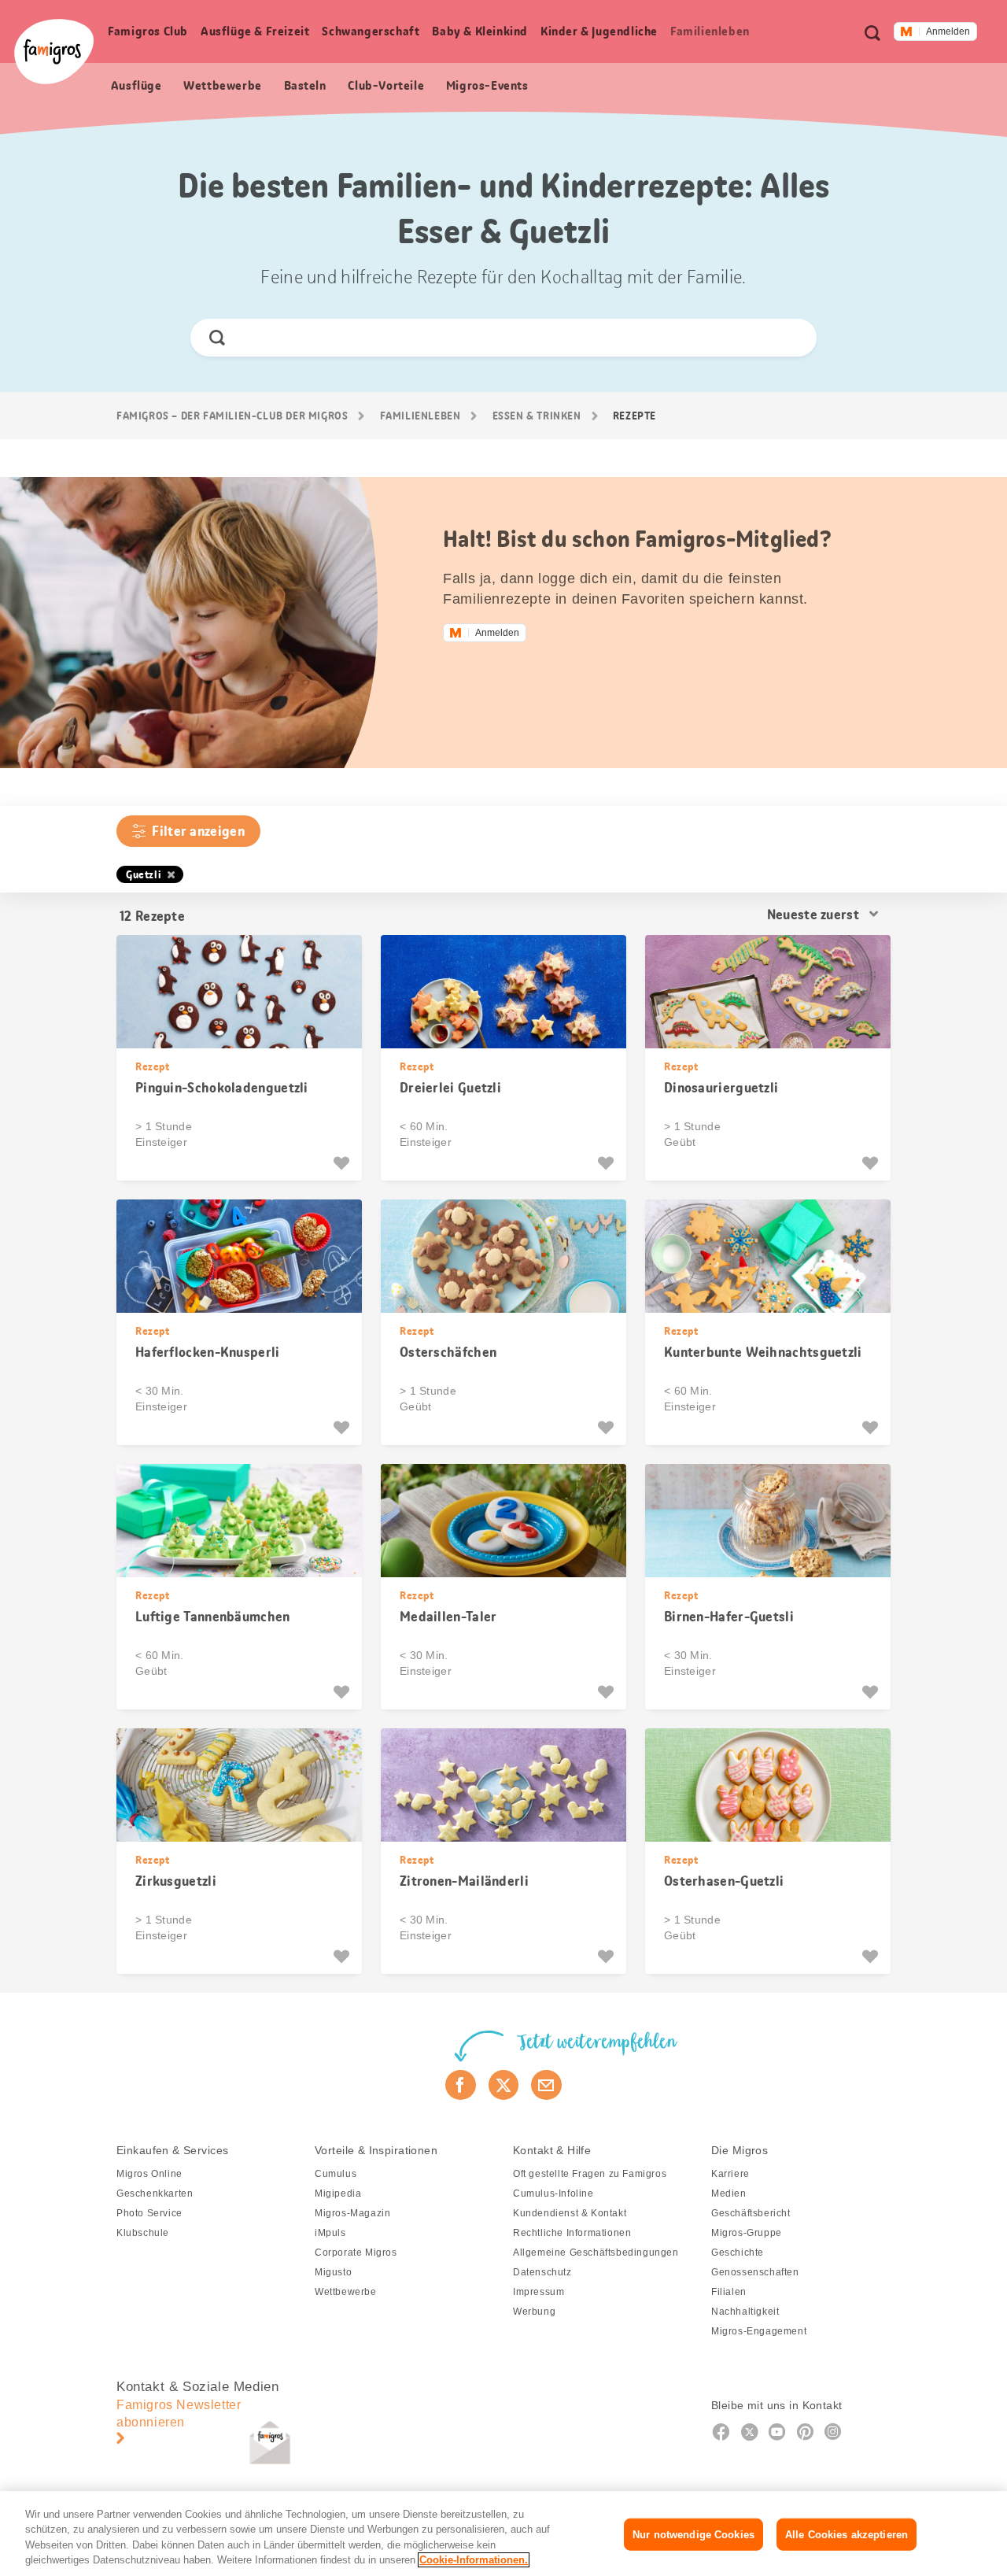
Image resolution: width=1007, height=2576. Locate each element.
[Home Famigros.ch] (54, 52)
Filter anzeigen (198, 831)
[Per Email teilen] (546, 2085)
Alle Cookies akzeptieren (847, 2535)
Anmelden (948, 31)
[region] (503, 2533)
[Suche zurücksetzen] (791, 338)
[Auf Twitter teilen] (504, 2085)
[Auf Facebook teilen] (461, 2085)
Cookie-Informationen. (474, 2560)
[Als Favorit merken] (343, 1163)
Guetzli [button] (144, 874)
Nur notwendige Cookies (693, 2535)
